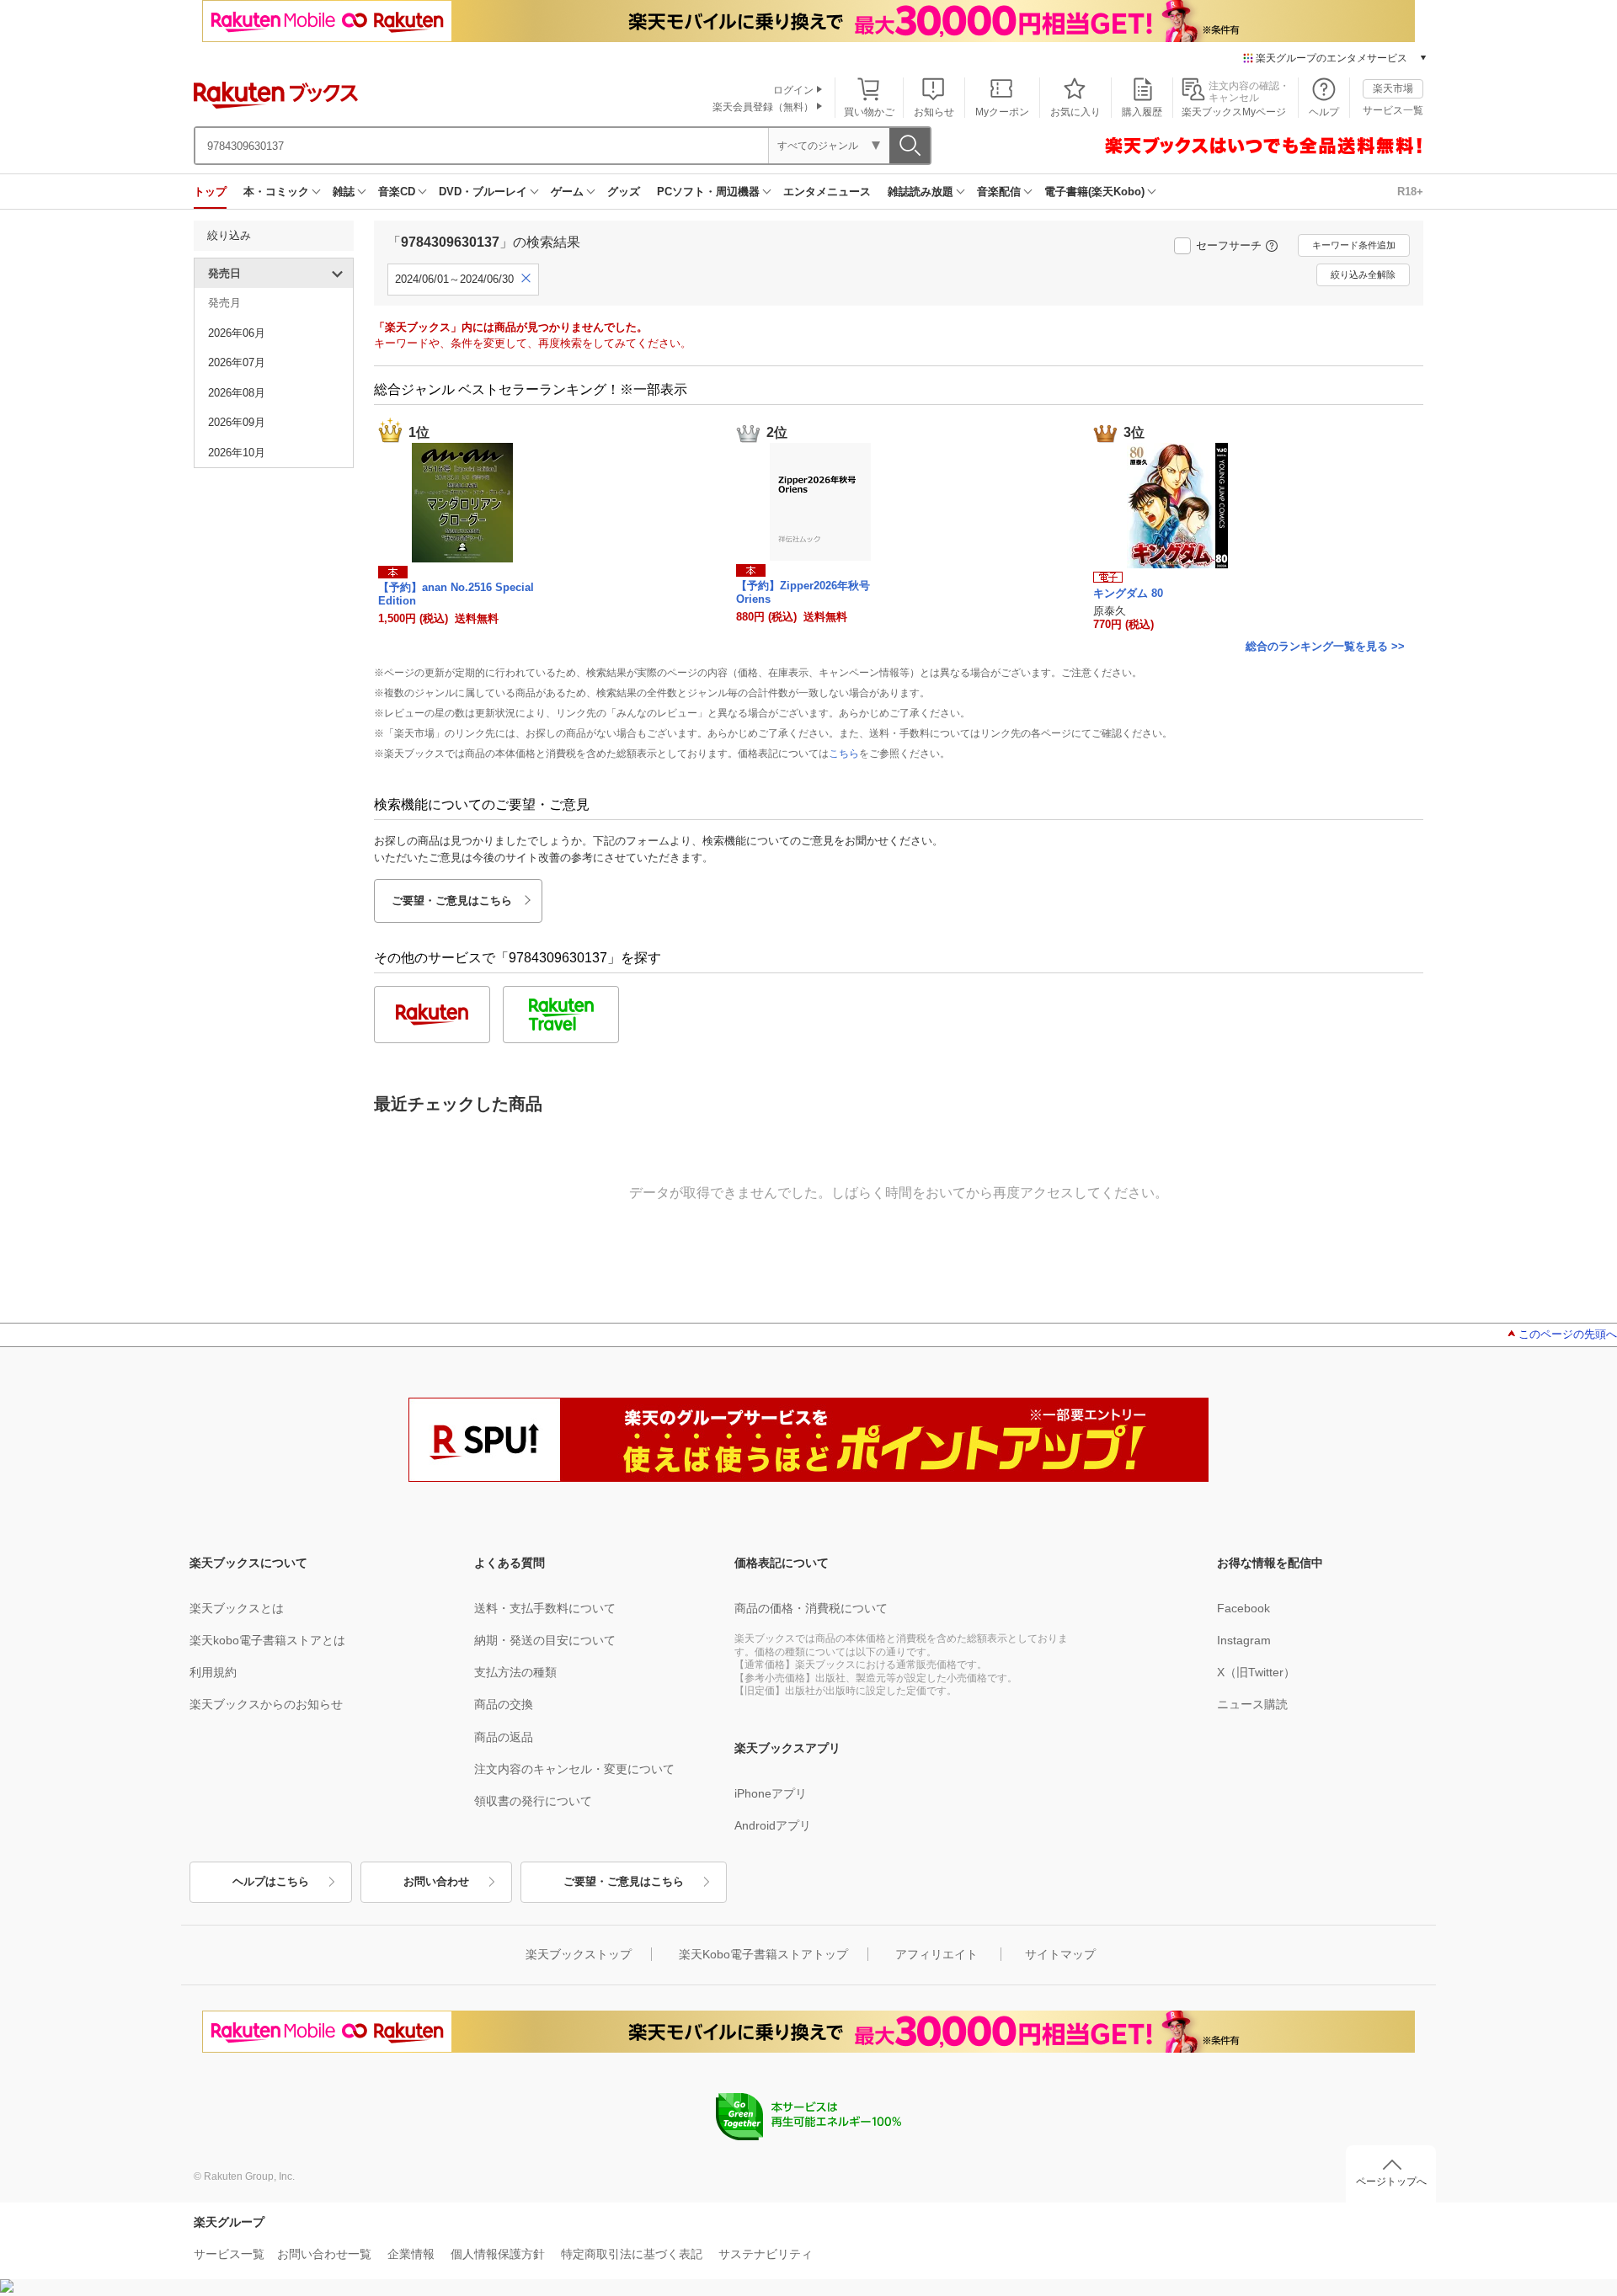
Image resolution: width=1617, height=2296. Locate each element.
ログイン (793, 90)
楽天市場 (1393, 88)
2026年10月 (237, 453)
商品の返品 (504, 1737)
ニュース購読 (1252, 1704)
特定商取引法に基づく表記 (632, 2254)
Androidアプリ (773, 1825)
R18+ (1410, 192)
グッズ (624, 192)
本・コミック (276, 192)
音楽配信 (999, 192)
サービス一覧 (1393, 110)
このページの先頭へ (1568, 1334)
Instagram (1244, 1640)
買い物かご (869, 112)
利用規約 (213, 1672)
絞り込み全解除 (1363, 274)
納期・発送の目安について (545, 1640)
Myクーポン (1002, 112)
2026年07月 (237, 362)
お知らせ (934, 112)
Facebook (1243, 1608)
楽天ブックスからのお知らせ (266, 1704)
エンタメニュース (827, 192)
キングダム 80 (1128, 593)
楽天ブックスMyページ (1234, 112)
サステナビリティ (766, 2254)
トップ (210, 192)
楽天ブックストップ (579, 1954)
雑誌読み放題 (921, 192)
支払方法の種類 (515, 1672)
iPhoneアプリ (771, 1793)
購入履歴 (1142, 112)
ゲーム (567, 192)
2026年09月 (237, 422)
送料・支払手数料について (545, 1608)
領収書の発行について (533, 1801)
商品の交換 (504, 1704)
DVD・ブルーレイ (483, 192)
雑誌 (344, 192)
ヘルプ (1324, 112)
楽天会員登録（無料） (763, 107)
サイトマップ (1060, 1954)
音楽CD (397, 192)
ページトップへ (1391, 2181)
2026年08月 (237, 393)
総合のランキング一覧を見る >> (1325, 646)
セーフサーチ (1229, 245)
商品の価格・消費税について (811, 1608)
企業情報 (411, 2254)
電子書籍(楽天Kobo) (1094, 192)
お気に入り (1075, 112)
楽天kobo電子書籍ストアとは (267, 1640)
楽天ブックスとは (237, 1608)
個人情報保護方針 (498, 2254)
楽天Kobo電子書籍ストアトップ (763, 1954)
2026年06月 (237, 333)
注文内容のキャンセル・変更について (574, 1769)
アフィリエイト (937, 1954)
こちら (844, 754)
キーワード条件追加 (1354, 245)
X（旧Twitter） (1256, 1672)
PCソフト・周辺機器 (708, 192)
